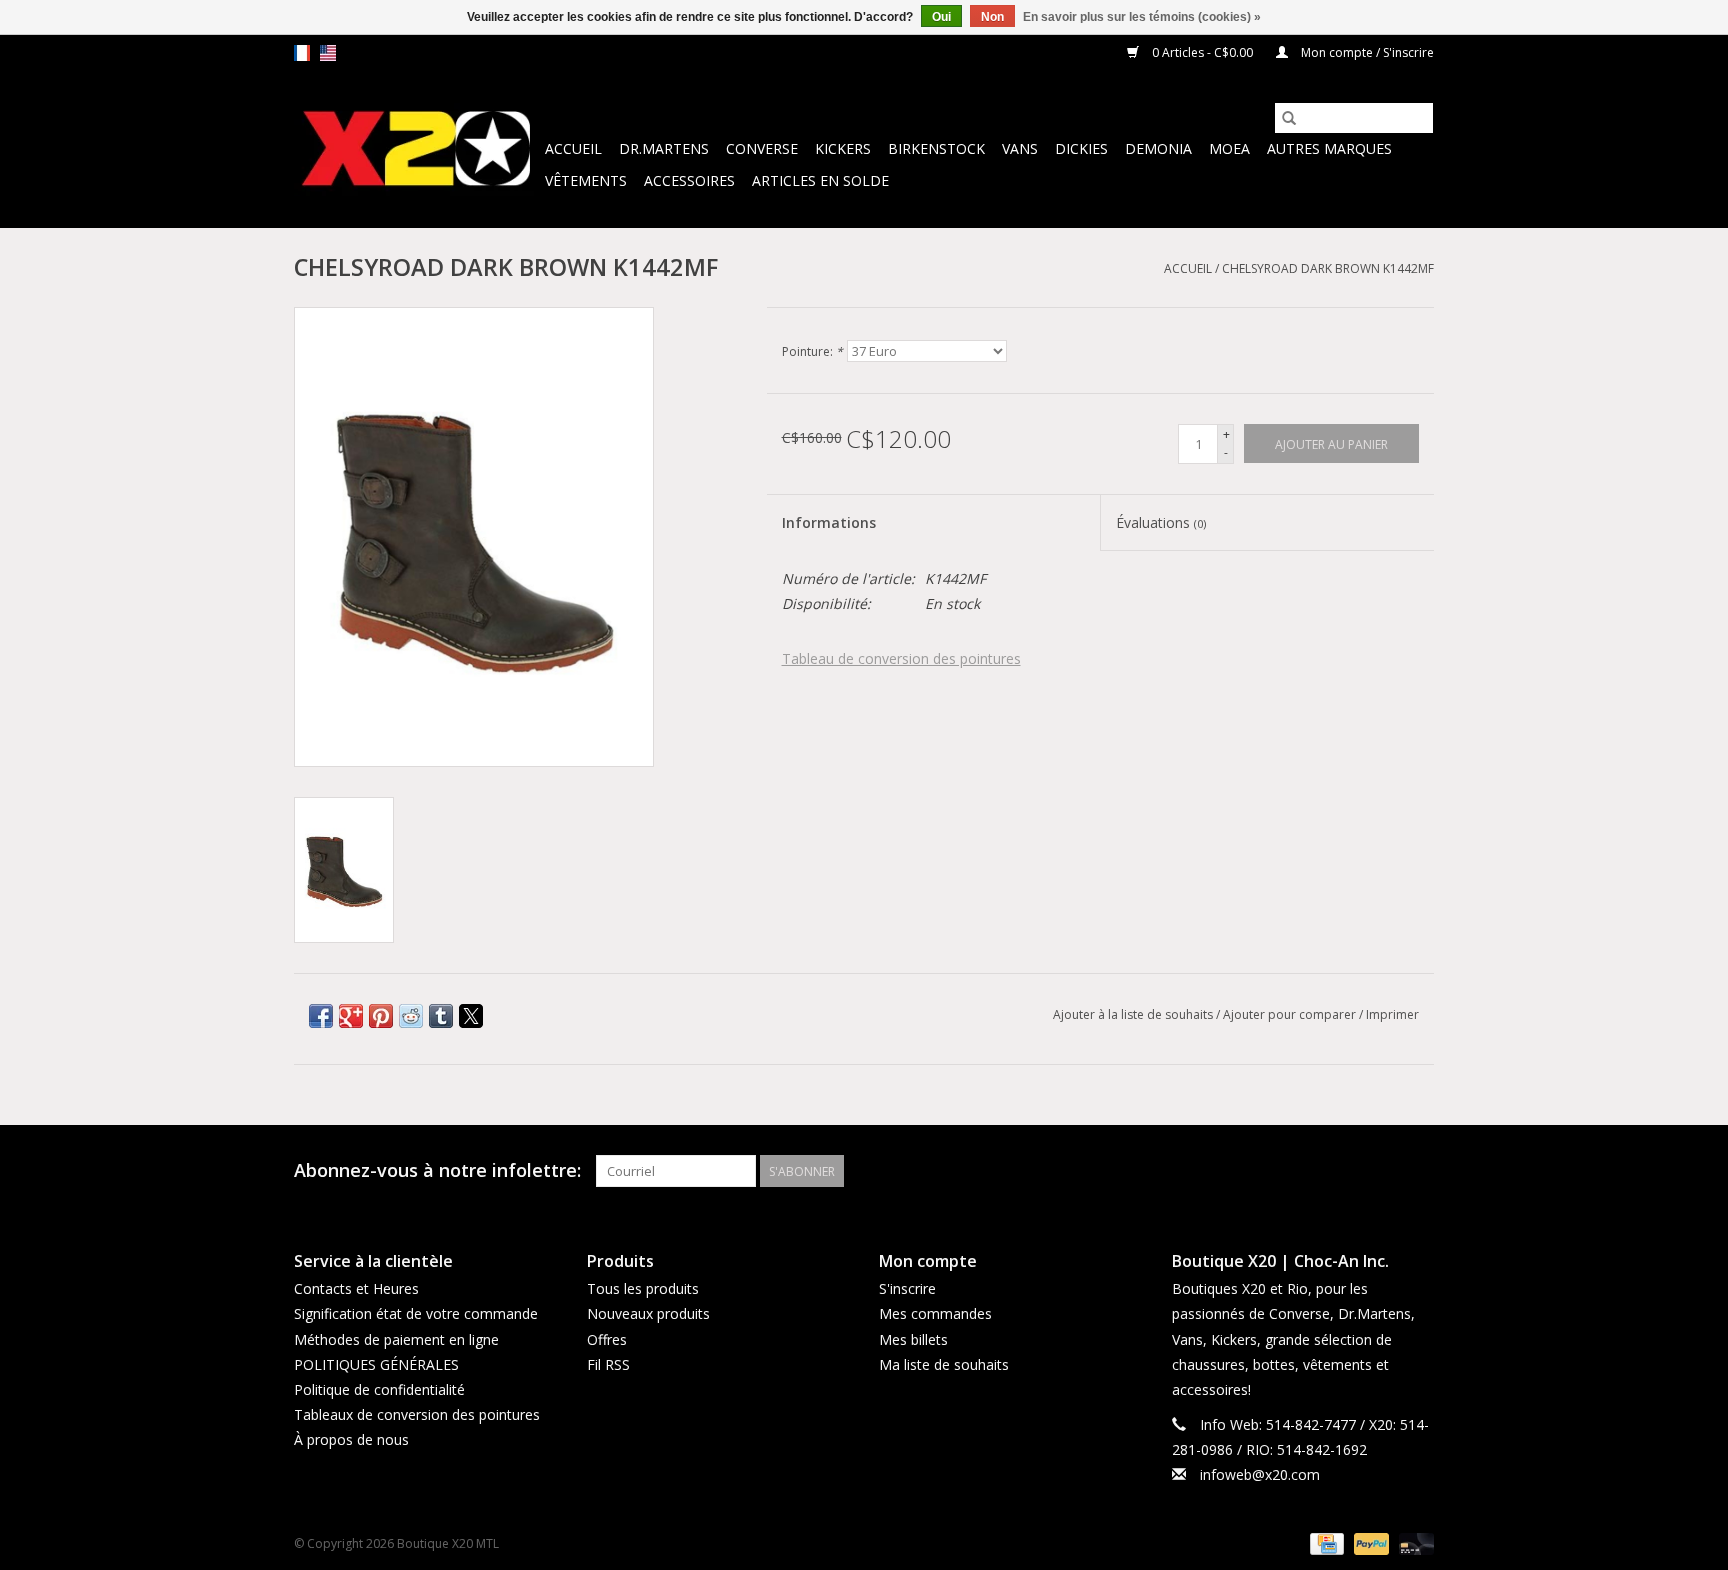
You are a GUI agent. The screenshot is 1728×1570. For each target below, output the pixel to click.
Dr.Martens (664, 148)
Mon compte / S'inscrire (1366, 52)
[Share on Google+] (351, 1016)
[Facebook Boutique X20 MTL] (1382, 1171)
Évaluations (1161, 522)
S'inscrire (907, 1288)
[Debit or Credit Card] (1413, 1542)
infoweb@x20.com (1260, 1474)
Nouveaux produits (648, 1313)
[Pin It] (381, 1016)
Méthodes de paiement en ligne (396, 1339)
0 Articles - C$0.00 (1202, 52)
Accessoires (689, 180)
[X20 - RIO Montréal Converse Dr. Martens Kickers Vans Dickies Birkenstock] (416, 149)
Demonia (1158, 148)
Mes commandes (935, 1313)
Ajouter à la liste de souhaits (1134, 1014)
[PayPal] (1369, 1542)
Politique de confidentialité (379, 1389)
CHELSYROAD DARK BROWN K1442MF (1328, 268)
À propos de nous (351, 1439)
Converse (762, 148)
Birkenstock (936, 148)
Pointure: (812, 351)
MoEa (1229, 148)
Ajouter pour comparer (1291, 1014)
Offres (607, 1339)
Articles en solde (820, 180)
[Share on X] (471, 1016)
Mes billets (913, 1339)
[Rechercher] (1289, 118)
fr (302, 53)
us (328, 53)
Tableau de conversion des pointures (901, 658)
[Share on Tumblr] (441, 1016)
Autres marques (1329, 148)
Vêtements (586, 180)
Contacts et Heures (356, 1288)
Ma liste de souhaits (944, 1364)
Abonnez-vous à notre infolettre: (437, 1170)
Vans (1020, 148)
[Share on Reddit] (411, 1016)
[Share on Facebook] (321, 1016)
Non (992, 17)
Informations (829, 522)
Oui (941, 17)
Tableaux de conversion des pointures (417, 1414)
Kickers (843, 148)
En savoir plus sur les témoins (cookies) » (1142, 17)
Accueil (573, 148)
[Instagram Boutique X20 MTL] (1418, 1171)
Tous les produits (643, 1288)
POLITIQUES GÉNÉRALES (376, 1364)
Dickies (1081, 148)
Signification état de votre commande (416, 1313)
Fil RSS (608, 1364)
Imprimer (1392, 1014)
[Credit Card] (1325, 1542)
